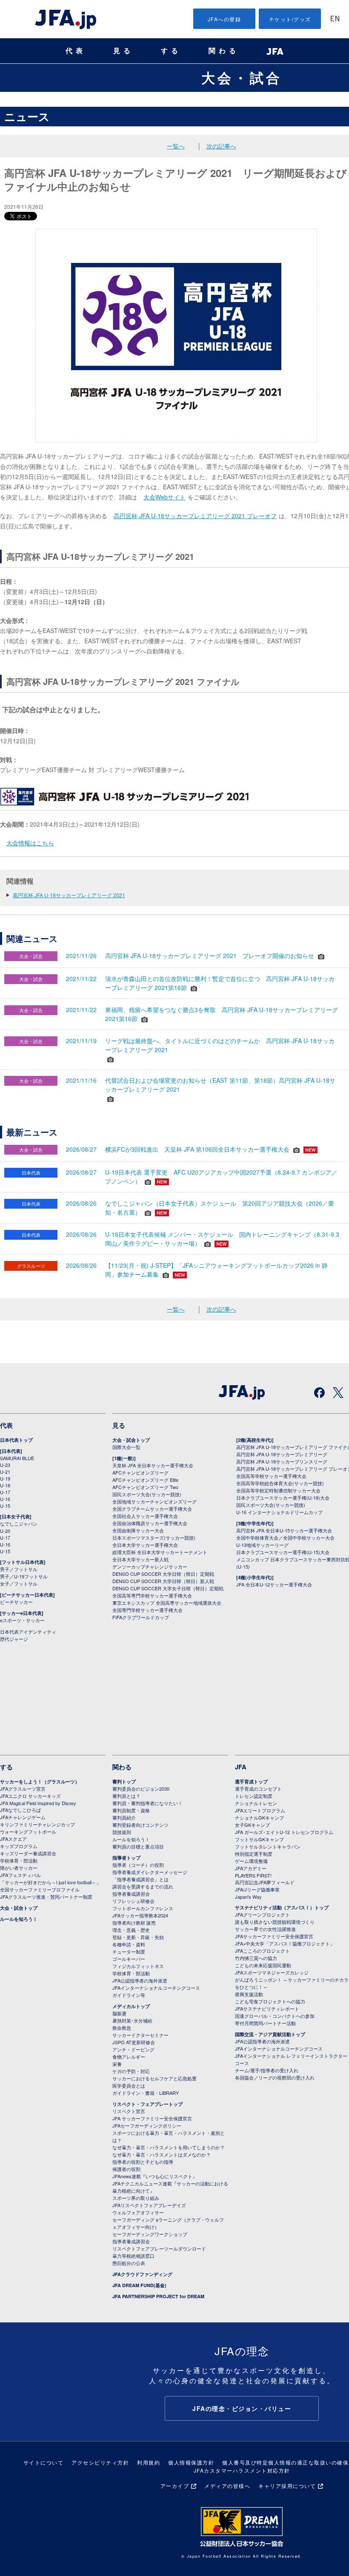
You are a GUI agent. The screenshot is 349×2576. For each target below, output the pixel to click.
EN (335, 19)
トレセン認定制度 (254, 1796)
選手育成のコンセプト (258, 1789)
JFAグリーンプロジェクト (262, 1914)
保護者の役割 (126, 2169)
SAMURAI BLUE (17, 1458)
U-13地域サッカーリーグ (262, 1545)
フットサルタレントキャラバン (268, 1846)
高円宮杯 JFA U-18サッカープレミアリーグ (282, 1454)
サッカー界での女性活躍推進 (265, 1929)
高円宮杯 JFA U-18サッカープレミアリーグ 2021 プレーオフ (195, 516)
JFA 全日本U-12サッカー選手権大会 (274, 1584)
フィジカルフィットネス (138, 1966)
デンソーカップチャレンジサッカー (150, 1566)
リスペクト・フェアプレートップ (147, 2104)
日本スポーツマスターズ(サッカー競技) (154, 1538)
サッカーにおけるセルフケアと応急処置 (154, 2078)
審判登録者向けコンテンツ (140, 1825)
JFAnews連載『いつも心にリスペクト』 (155, 2176)
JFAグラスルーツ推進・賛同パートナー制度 (46, 1897)
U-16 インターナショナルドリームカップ (279, 1512)
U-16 (5, 1499)
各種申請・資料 (129, 1944)
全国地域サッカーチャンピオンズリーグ (154, 1501)
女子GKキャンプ (252, 1825)
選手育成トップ (251, 1782)
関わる (224, 51)
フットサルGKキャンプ (259, 1839)
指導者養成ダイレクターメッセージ (150, 1872)
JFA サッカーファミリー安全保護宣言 (152, 2118)
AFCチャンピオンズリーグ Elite (145, 1480)
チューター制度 (129, 1951)
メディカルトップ (131, 2006)
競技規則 (122, 1832)
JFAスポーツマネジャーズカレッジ (272, 1972)
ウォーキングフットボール (28, 1831)
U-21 (5, 1472)
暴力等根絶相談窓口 (133, 2256)
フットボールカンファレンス (143, 1908)
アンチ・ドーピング (133, 2049)
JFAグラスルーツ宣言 (23, 1789)
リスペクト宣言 (129, 2111)
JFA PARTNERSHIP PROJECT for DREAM (158, 2296)
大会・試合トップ (131, 1440)
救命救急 (122, 2028)
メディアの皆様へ (227, 2486)
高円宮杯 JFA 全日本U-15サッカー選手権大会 (284, 1530)
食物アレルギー (129, 2057)
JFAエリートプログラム (260, 1810)
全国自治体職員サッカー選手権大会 (150, 1523)
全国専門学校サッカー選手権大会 (147, 1610)
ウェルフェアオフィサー (138, 2212)
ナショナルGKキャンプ (259, 1817)
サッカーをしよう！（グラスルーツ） (40, 1782)
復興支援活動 (249, 1994)
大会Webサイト (164, 497)
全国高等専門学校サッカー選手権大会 (152, 1595)
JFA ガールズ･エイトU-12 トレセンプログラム (284, 1832)
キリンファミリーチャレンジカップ (37, 1824)
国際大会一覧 (126, 1447)
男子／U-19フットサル (24, 1576)
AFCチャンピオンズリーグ (140, 1472)
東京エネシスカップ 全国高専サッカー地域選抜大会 (167, 1603)
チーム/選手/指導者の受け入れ (267, 2070)
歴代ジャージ (14, 1639)
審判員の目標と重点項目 (138, 1846)
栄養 (117, 2064)
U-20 (5, 1531)
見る (123, 51)
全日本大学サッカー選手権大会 (145, 1545)
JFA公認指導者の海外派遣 (140, 1980)
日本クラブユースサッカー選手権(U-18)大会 (283, 1498)
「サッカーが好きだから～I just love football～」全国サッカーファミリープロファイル (50, 1886)
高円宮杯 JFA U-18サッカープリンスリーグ (282, 1461)
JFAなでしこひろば (20, 1810)
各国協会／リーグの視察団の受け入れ (275, 2077)
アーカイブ (175, 2486)
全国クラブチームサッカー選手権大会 (152, 1509)
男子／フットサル (19, 1569)
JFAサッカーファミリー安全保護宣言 (274, 1936)
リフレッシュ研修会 (133, 1901)
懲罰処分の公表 (129, 2263)
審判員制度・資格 (131, 1810)
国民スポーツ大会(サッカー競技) (147, 1494)
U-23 (5, 1465)
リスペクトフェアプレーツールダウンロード (159, 2248)
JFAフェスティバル (20, 1875)
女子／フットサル (19, 1583)
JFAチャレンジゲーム (23, 1817)
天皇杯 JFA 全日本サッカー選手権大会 (153, 1465)
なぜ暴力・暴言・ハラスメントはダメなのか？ (162, 2154)
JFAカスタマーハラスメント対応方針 (242, 2470)
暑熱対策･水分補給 (132, 2020)
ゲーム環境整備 (251, 1861)
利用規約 (149, 2462)
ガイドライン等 (129, 1995)
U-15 (5, 1506)
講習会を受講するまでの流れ (143, 1886)
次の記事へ (221, 146)
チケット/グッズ (290, 19)
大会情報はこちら (30, 843)
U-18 (5, 1485)
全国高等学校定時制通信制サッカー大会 (278, 1490)
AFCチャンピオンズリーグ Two (145, 1487)
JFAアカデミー (251, 1868)
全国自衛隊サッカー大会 (138, 1530)
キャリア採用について (287, 2486)
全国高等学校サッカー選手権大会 (271, 1476)
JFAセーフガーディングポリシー (147, 2125)
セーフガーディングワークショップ (150, 2234)
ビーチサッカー (16, 1602)
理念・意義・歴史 (131, 1930)
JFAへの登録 (225, 19)
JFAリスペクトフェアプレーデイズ (149, 2205)
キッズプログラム (19, 1846)
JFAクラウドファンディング (142, 2274)
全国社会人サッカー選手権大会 (145, 1516)
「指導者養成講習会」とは (140, 1879)
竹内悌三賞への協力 (256, 1958)
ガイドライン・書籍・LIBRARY (146, 2093)
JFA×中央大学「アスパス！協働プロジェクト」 (285, 1943)
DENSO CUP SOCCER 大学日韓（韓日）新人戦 (163, 1581)
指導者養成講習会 (131, 1894)
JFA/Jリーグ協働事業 (257, 1889)
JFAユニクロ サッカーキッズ (30, 1796)
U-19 (5, 1478)
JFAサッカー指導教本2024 (140, 1915)
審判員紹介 (124, 1817)
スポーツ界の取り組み (136, 2198)
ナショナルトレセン (256, 1803)
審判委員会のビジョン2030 (141, 1789)
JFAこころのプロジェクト (262, 1951)
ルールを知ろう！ (19, 1919)
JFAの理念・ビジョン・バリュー (242, 2408)
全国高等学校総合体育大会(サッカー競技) (280, 1483)
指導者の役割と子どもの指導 (143, 2162)
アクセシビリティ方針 (100, 2462)
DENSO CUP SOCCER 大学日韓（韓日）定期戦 (163, 1574)
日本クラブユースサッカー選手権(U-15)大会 (283, 1552)
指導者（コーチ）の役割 (138, 1865)
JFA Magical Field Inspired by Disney (38, 1803)
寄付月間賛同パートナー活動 (265, 2023)
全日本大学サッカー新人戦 (140, 1559)
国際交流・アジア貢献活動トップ (270, 2034)
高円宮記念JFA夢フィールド (265, 1882)
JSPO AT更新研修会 (134, 2042)
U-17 (5, 1492)
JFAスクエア (13, 1839)
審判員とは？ (126, 1796)
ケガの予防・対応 (131, 2071)
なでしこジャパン (19, 1523)
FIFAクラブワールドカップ (141, 1617)
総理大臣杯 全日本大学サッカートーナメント (160, 1552)
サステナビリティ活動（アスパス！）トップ (282, 1907)
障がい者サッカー (19, 1868)
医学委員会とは (129, 2085)
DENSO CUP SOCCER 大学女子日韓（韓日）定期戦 (168, 1588)
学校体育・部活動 (19, 1860)
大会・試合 (242, 77)
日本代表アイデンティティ (28, 1632)
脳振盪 (119, 2013)
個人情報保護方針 (191, 2462)
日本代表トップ (16, 1440)
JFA (241, 1767)
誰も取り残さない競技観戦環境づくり (275, 1922)
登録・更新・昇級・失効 (138, 1937)
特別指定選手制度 (254, 1854)
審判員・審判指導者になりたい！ (147, 1803)
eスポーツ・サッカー (22, 1620)
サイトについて (44, 2462)
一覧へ (176, 146)
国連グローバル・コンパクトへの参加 (275, 2016)
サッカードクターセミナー (140, 2035)
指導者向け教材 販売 (134, 1923)
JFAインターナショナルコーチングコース (156, 1988)
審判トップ (124, 1782)
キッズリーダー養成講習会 (28, 1853)
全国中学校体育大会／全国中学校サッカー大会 (285, 1538)
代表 (76, 51)
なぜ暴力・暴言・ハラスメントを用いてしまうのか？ (169, 2147)
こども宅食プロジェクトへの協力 (270, 2001)
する (171, 51)
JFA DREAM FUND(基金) (139, 2285)
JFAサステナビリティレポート (267, 2008)
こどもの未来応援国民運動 (263, 1965)
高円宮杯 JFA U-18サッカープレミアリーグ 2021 (69, 895)
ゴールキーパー (129, 1959)
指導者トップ (126, 1858)
